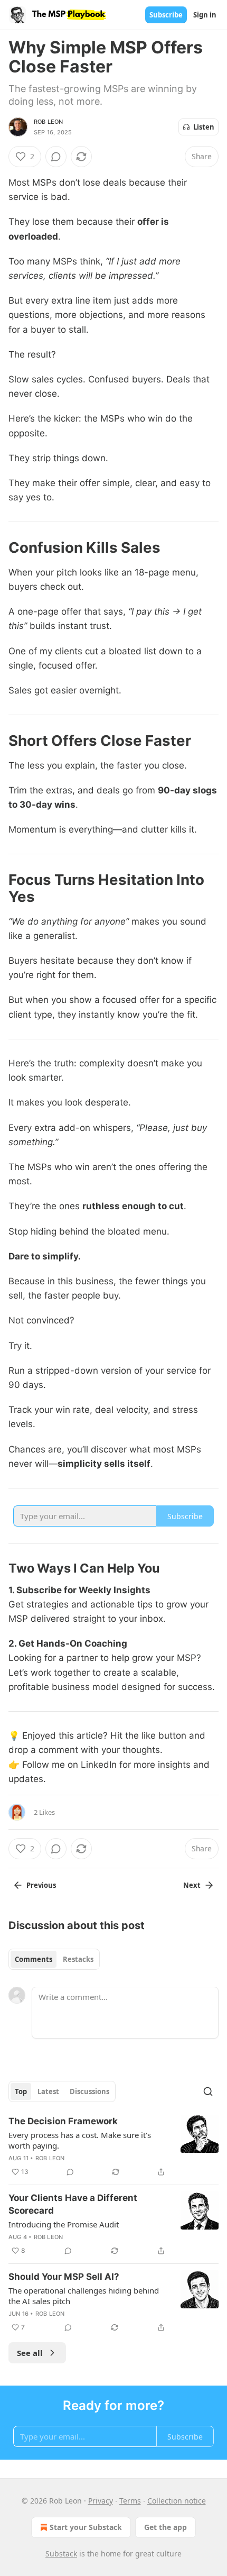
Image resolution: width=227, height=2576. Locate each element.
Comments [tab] (34, 1959)
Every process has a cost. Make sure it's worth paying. (80, 2140)
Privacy (101, 2501)
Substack (61, 2554)
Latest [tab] (48, 2091)
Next (192, 1885)
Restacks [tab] (78, 1959)
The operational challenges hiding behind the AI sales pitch (84, 2296)
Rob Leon (49, 122)
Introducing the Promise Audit (64, 2224)
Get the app (165, 2527)
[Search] (208, 2091)
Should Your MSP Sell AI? (64, 2277)
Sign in (205, 15)
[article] (113, 2146)
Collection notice (177, 2501)
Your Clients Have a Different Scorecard (73, 2204)
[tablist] (54, 1959)
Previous (41, 1885)
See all (30, 2353)
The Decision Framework (63, 2121)
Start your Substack (86, 2527)
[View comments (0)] (56, 157)
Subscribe (166, 15)
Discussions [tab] (89, 2091)
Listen (204, 127)
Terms (130, 2501)
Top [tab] (21, 2091)
